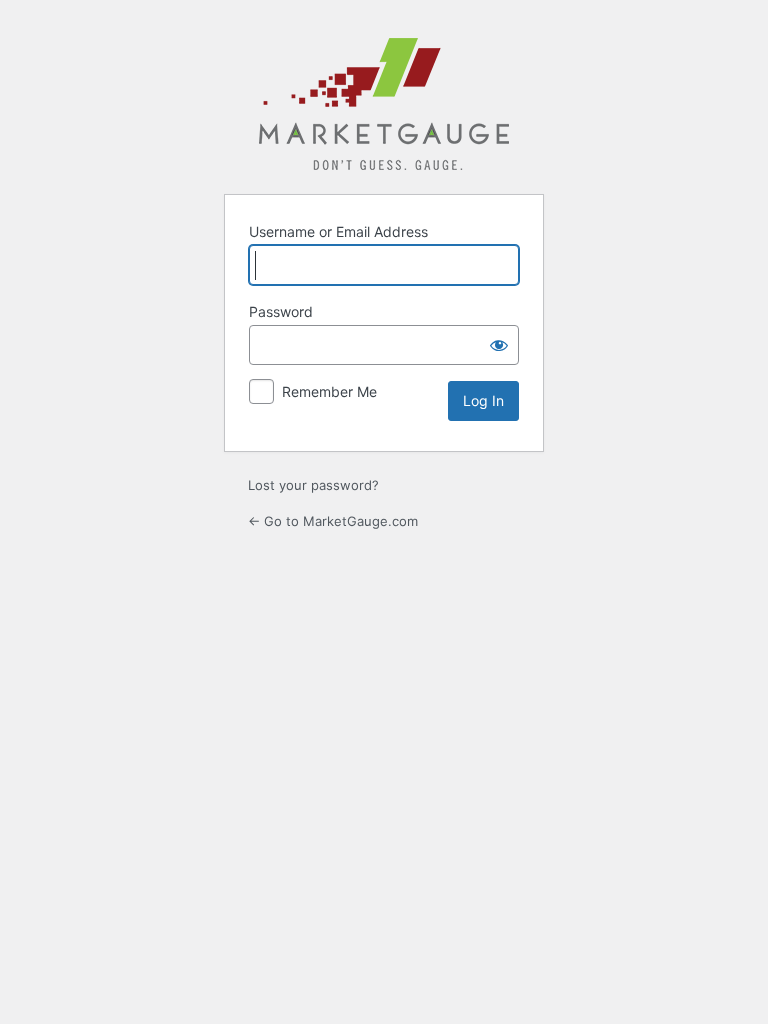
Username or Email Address (338, 231)
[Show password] (499, 345)
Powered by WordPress (384, 104)
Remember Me (329, 391)
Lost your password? (313, 485)
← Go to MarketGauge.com (333, 521)
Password (281, 311)
